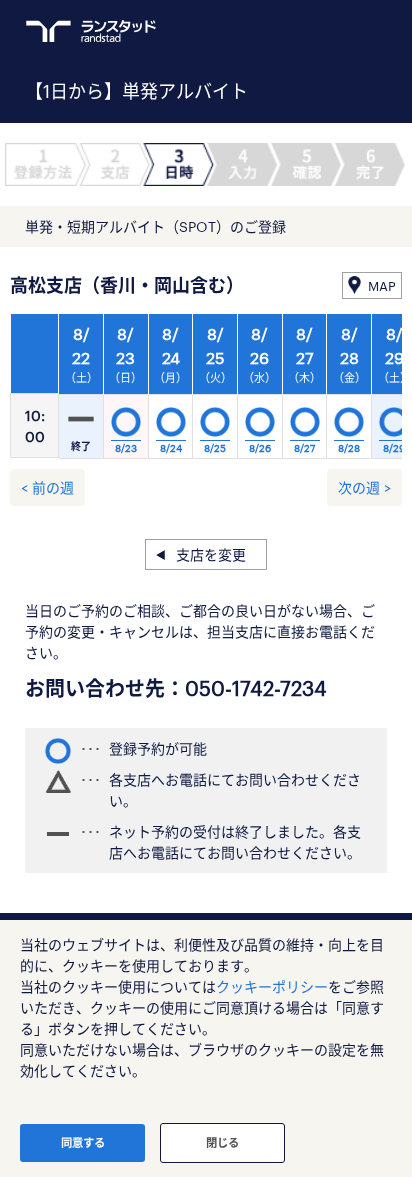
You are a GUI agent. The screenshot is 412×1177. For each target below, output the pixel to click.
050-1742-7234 (256, 688)
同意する (83, 1142)
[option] (215, 392)
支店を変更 (211, 554)
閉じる (222, 1142)
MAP (382, 286)
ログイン (338, 31)
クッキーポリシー (272, 986)
